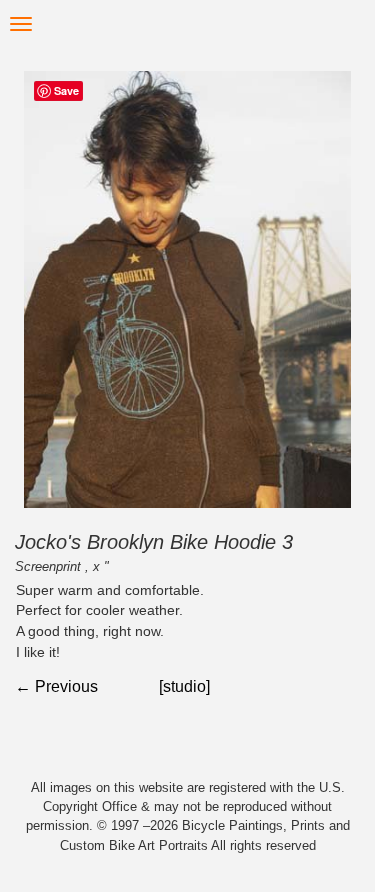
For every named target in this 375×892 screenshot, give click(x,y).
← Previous (56, 686)
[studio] (184, 686)
